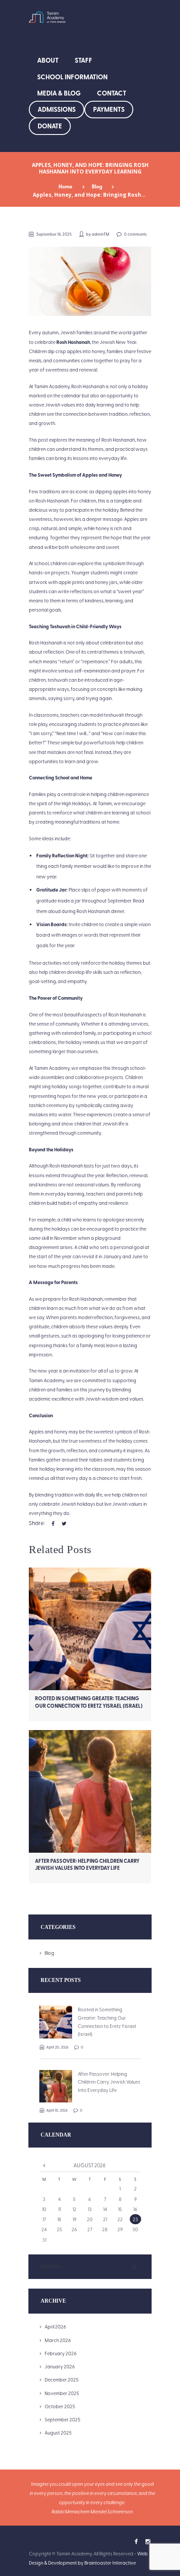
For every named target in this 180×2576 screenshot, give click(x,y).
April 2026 (55, 2327)
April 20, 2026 (57, 2047)
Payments (109, 109)
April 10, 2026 (57, 2110)
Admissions (57, 109)
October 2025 (60, 2406)
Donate (50, 126)
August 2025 (58, 2433)
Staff (83, 60)
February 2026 (61, 2353)
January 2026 (60, 2366)
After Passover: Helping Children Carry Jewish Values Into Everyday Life (87, 1864)
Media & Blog (59, 93)
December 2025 (62, 2380)
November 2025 (62, 2393)
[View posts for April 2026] (44, 2165)
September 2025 (62, 2419)
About (48, 60)
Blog (97, 186)
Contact (112, 93)
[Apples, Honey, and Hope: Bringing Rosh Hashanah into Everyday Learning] (90, 281)
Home (66, 186)
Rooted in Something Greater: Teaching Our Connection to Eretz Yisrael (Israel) (89, 1702)
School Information (72, 77)
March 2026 (58, 2340)
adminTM (100, 234)
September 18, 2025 (54, 234)
